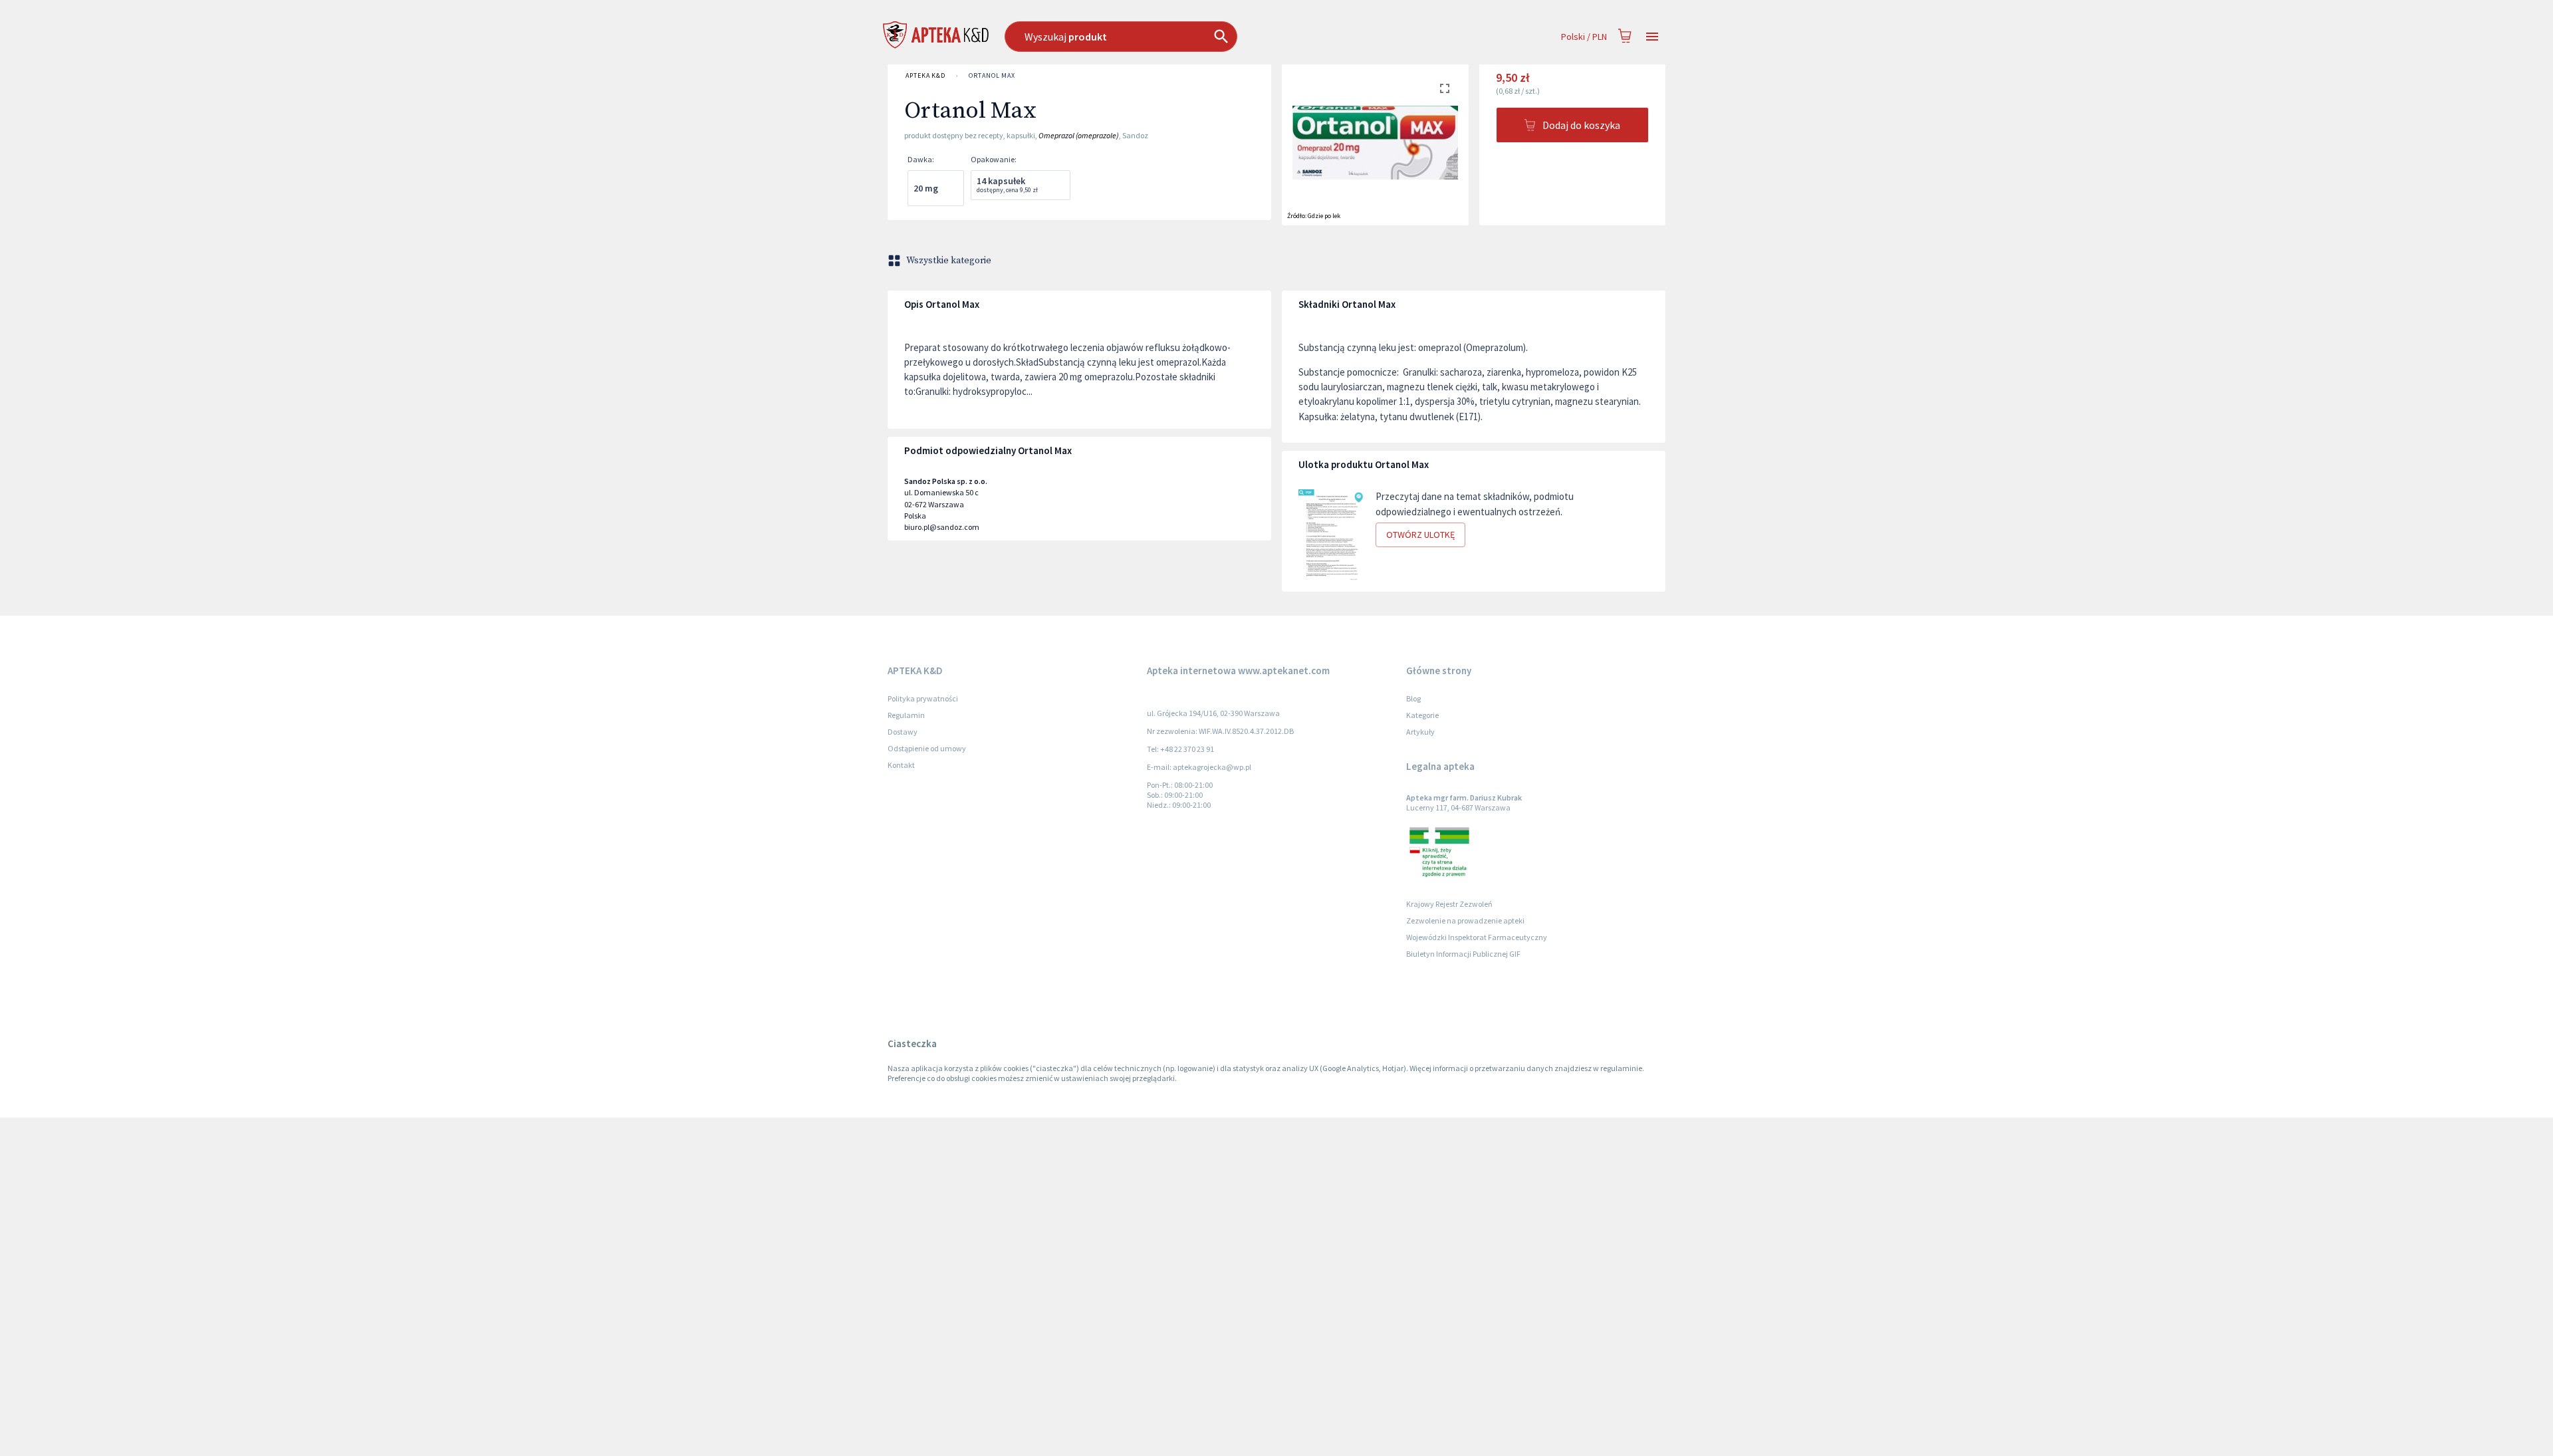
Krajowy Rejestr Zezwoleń (1449, 904)
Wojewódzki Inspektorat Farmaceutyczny (1477, 937)
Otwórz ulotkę (1420, 535)
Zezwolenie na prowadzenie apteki (1465, 920)
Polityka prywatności (923, 698)
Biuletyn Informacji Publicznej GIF (1463, 954)
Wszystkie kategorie (949, 261)
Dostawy (903, 732)
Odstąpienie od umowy (927, 748)
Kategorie (1422, 715)
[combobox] (1189, 37)
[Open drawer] (1652, 37)
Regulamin (906, 715)
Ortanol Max (992, 75)
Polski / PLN (1584, 37)
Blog (1413, 698)
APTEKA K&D (925, 75)
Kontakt (901, 765)
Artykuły (1420, 732)
